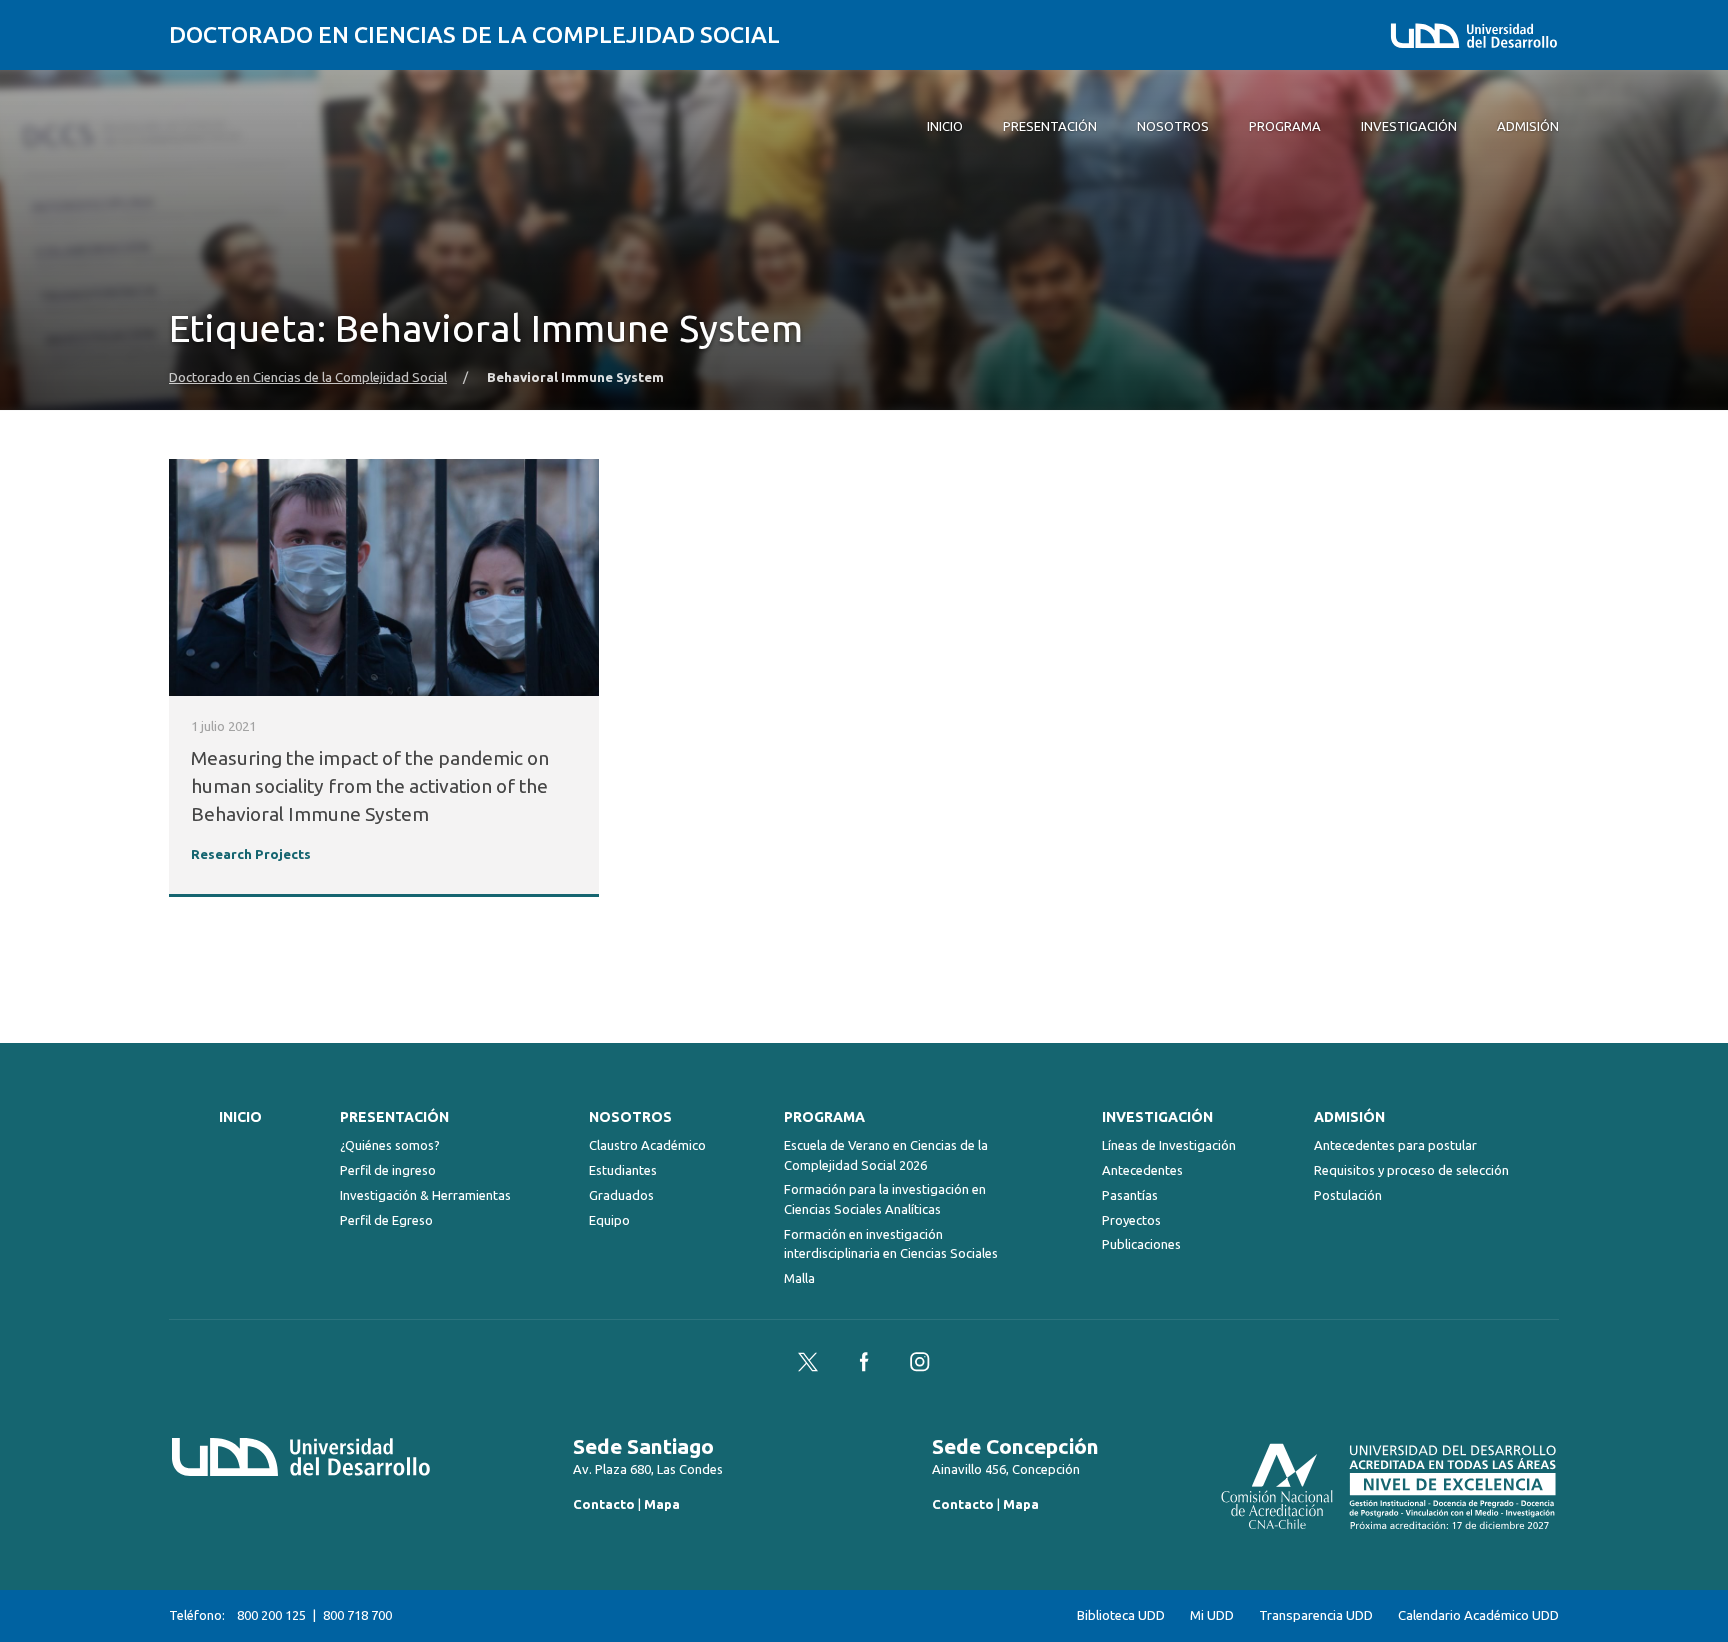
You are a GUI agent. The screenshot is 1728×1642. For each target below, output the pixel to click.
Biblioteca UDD (1121, 1615)
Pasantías (1130, 1195)
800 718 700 (357, 1615)
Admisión (1349, 1117)
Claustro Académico (647, 1145)
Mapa (662, 1504)
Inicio (240, 1117)
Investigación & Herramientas (425, 1195)
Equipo (609, 1220)
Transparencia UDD (1316, 1615)
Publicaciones (1141, 1244)
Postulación (1348, 1195)
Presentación (394, 1117)
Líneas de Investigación (1169, 1145)
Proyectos (1131, 1220)
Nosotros (630, 1117)
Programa (824, 1117)
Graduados (621, 1195)
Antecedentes (1142, 1170)
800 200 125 (271, 1615)
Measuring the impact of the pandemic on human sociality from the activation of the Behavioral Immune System (370, 786)
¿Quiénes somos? (390, 1145)
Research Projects (251, 854)
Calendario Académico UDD (1478, 1615)
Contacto (604, 1504)
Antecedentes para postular (1395, 1145)
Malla (799, 1278)
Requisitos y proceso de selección (1411, 1170)
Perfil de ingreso (388, 1170)
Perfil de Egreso (386, 1220)
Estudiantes (623, 1170)
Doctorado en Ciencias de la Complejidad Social (474, 34)
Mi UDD (1212, 1615)
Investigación (1157, 1117)
